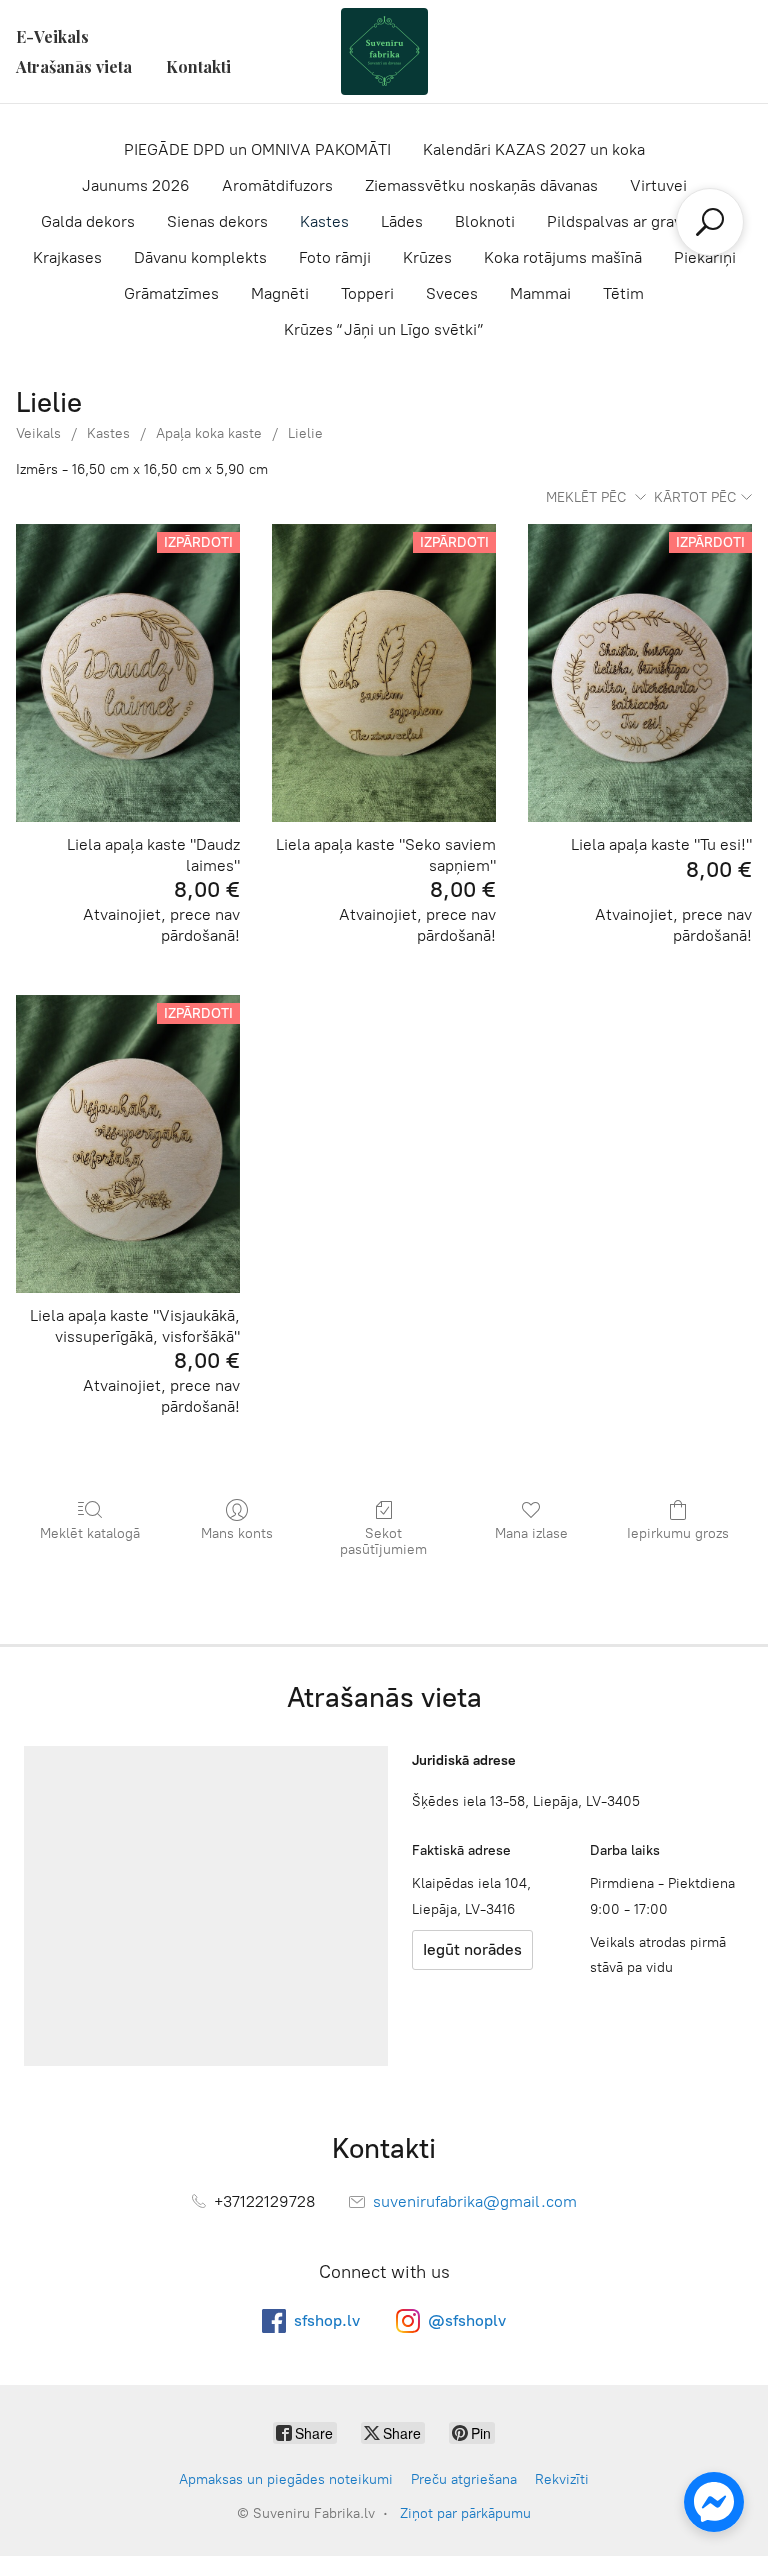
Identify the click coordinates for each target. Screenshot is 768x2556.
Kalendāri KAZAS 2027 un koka (534, 149)
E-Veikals (52, 36)
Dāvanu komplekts (200, 257)
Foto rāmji (335, 257)
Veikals (38, 433)
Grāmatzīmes (171, 293)
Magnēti (280, 293)
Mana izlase (531, 1533)
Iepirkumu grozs (678, 1533)
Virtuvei (658, 185)
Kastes (324, 221)
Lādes (402, 221)
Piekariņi (705, 257)
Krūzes (427, 257)
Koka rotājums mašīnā (563, 257)
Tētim (623, 293)
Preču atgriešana (464, 2479)
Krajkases (67, 257)
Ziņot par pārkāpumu (465, 2513)
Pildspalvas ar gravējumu (637, 221)
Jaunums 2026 (136, 185)
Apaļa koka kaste (209, 433)
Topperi (367, 293)
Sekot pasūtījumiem (383, 1542)
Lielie (305, 433)
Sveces (452, 293)
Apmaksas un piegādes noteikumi (286, 2479)
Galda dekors (88, 221)
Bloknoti (485, 221)
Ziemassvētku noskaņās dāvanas (481, 185)
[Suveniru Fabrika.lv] (384, 51)
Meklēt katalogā (90, 1533)
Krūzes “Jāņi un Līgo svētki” (384, 329)
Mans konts (237, 1533)
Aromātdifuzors (277, 185)
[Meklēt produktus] (710, 222)
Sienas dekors (217, 221)
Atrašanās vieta (74, 66)
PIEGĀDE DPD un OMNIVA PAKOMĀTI (257, 149)
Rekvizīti (562, 2479)
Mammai (540, 293)
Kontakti (198, 66)
